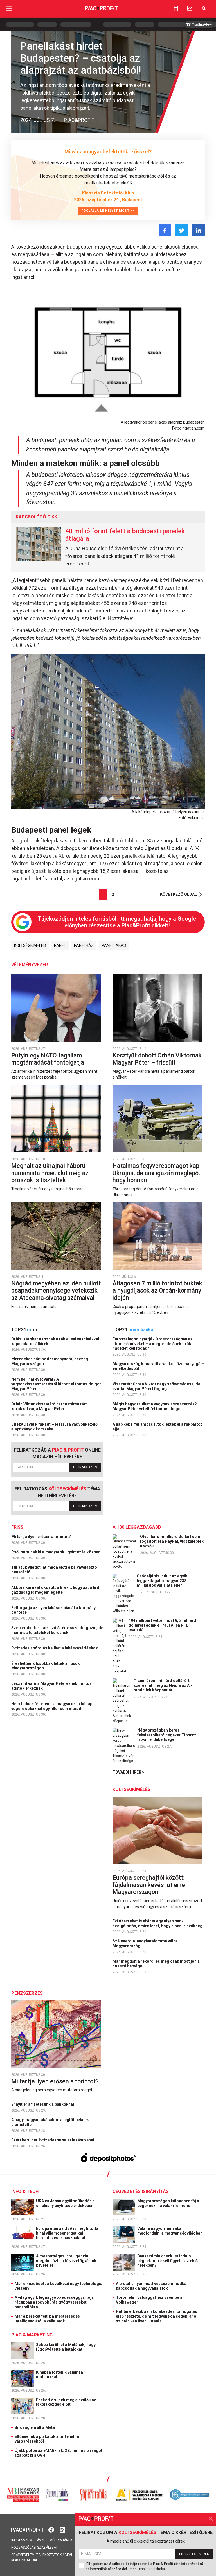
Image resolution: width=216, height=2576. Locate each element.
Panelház (84, 945)
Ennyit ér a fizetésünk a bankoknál (43, 2104)
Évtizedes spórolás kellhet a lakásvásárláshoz (55, 1648)
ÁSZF (41, 2540)
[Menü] (9, 8)
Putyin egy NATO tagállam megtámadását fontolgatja (48, 1059)
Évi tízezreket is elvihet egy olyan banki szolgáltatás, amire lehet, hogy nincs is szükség (158, 1923)
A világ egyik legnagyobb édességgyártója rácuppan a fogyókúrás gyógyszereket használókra (54, 2302)
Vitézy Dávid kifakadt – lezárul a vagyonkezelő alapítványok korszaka (54, 1427)
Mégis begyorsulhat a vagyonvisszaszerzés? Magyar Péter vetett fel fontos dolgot (155, 1406)
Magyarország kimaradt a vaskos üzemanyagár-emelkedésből (158, 1366)
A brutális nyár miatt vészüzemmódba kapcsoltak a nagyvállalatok (151, 2286)
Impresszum (22, 2540)
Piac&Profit (79, 120)
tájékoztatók (49, 2555)
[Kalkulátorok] (176, 8)
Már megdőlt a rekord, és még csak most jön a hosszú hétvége (156, 1964)
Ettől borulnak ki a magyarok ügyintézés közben (56, 1552)
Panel (60, 945)
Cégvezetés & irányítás (141, 2191)
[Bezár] (211, 2519)
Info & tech (25, 2191)
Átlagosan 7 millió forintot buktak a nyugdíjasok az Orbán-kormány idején (157, 1291)
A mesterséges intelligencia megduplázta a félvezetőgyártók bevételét (66, 2261)
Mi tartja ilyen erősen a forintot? (41, 1537)
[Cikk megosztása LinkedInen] (199, 230)
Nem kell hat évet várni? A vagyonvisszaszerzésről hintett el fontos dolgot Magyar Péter (56, 1384)
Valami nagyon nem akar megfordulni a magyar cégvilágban (170, 2231)
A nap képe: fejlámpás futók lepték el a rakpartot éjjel (157, 1427)
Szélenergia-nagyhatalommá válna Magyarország (145, 1943)
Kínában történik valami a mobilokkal (59, 2375)
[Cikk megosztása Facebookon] (165, 230)
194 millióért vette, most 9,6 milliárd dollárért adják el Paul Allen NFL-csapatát (162, 1625)
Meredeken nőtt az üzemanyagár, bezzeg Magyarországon (50, 1361)
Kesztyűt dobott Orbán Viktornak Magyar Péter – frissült (157, 1059)
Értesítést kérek (194, 2554)
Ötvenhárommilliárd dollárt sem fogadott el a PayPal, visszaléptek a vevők (172, 1541)
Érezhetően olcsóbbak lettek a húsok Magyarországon (46, 1666)
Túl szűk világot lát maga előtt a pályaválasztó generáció (54, 1570)
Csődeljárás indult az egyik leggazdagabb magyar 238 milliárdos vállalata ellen (162, 1581)
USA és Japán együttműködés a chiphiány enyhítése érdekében (65, 2203)
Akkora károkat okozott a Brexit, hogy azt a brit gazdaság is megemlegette (55, 1590)
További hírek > (128, 1772)
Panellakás (114, 945)
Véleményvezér (30, 965)
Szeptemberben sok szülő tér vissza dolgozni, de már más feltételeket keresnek (57, 1630)
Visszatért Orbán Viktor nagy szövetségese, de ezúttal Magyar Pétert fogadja (156, 1386)
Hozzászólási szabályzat (34, 2548)
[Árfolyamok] (190, 8)
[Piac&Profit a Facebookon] (52, 2529)
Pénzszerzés (27, 1993)
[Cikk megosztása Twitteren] (182, 230)
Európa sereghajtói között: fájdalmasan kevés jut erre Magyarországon (149, 1885)
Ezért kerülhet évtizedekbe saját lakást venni (53, 2140)
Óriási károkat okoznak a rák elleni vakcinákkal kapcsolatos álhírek (55, 1341)
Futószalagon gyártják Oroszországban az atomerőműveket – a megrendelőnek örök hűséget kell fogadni (153, 1344)
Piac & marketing (32, 2335)
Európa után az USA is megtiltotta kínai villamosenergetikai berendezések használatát (67, 2233)
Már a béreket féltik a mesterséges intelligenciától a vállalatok (47, 2319)
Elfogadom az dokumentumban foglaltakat (145, 2566)
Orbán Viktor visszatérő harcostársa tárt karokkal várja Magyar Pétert (49, 1406)
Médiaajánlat (62, 2540)
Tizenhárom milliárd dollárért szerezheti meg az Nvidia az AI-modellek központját (163, 1685)
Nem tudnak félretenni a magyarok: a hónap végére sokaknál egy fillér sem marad (52, 1706)
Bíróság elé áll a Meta (35, 2427)
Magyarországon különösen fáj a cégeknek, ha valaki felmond (168, 2203)
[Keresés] (204, 8)
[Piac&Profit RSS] (62, 2529)
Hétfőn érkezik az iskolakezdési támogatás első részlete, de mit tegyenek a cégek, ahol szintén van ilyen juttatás (157, 2316)
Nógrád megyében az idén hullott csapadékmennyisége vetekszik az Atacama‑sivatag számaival (56, 1291)
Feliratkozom (85, 1467)
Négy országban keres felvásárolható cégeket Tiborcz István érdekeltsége (167, 1735)
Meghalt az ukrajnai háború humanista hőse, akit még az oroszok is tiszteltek (50, 1173)
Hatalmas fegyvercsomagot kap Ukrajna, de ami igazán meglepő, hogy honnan (156, 1173)
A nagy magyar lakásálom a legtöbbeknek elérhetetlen (50, 2122)
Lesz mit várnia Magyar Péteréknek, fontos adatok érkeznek (51, 1686)
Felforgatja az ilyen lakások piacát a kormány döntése (53, 1610)
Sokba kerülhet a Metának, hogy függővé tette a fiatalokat (66, 2347)
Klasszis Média (24, 2560)
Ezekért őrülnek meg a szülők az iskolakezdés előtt (66, 2402)
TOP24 (24, 1330)
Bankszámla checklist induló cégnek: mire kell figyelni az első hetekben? (167, 2261)
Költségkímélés (30, 945)
